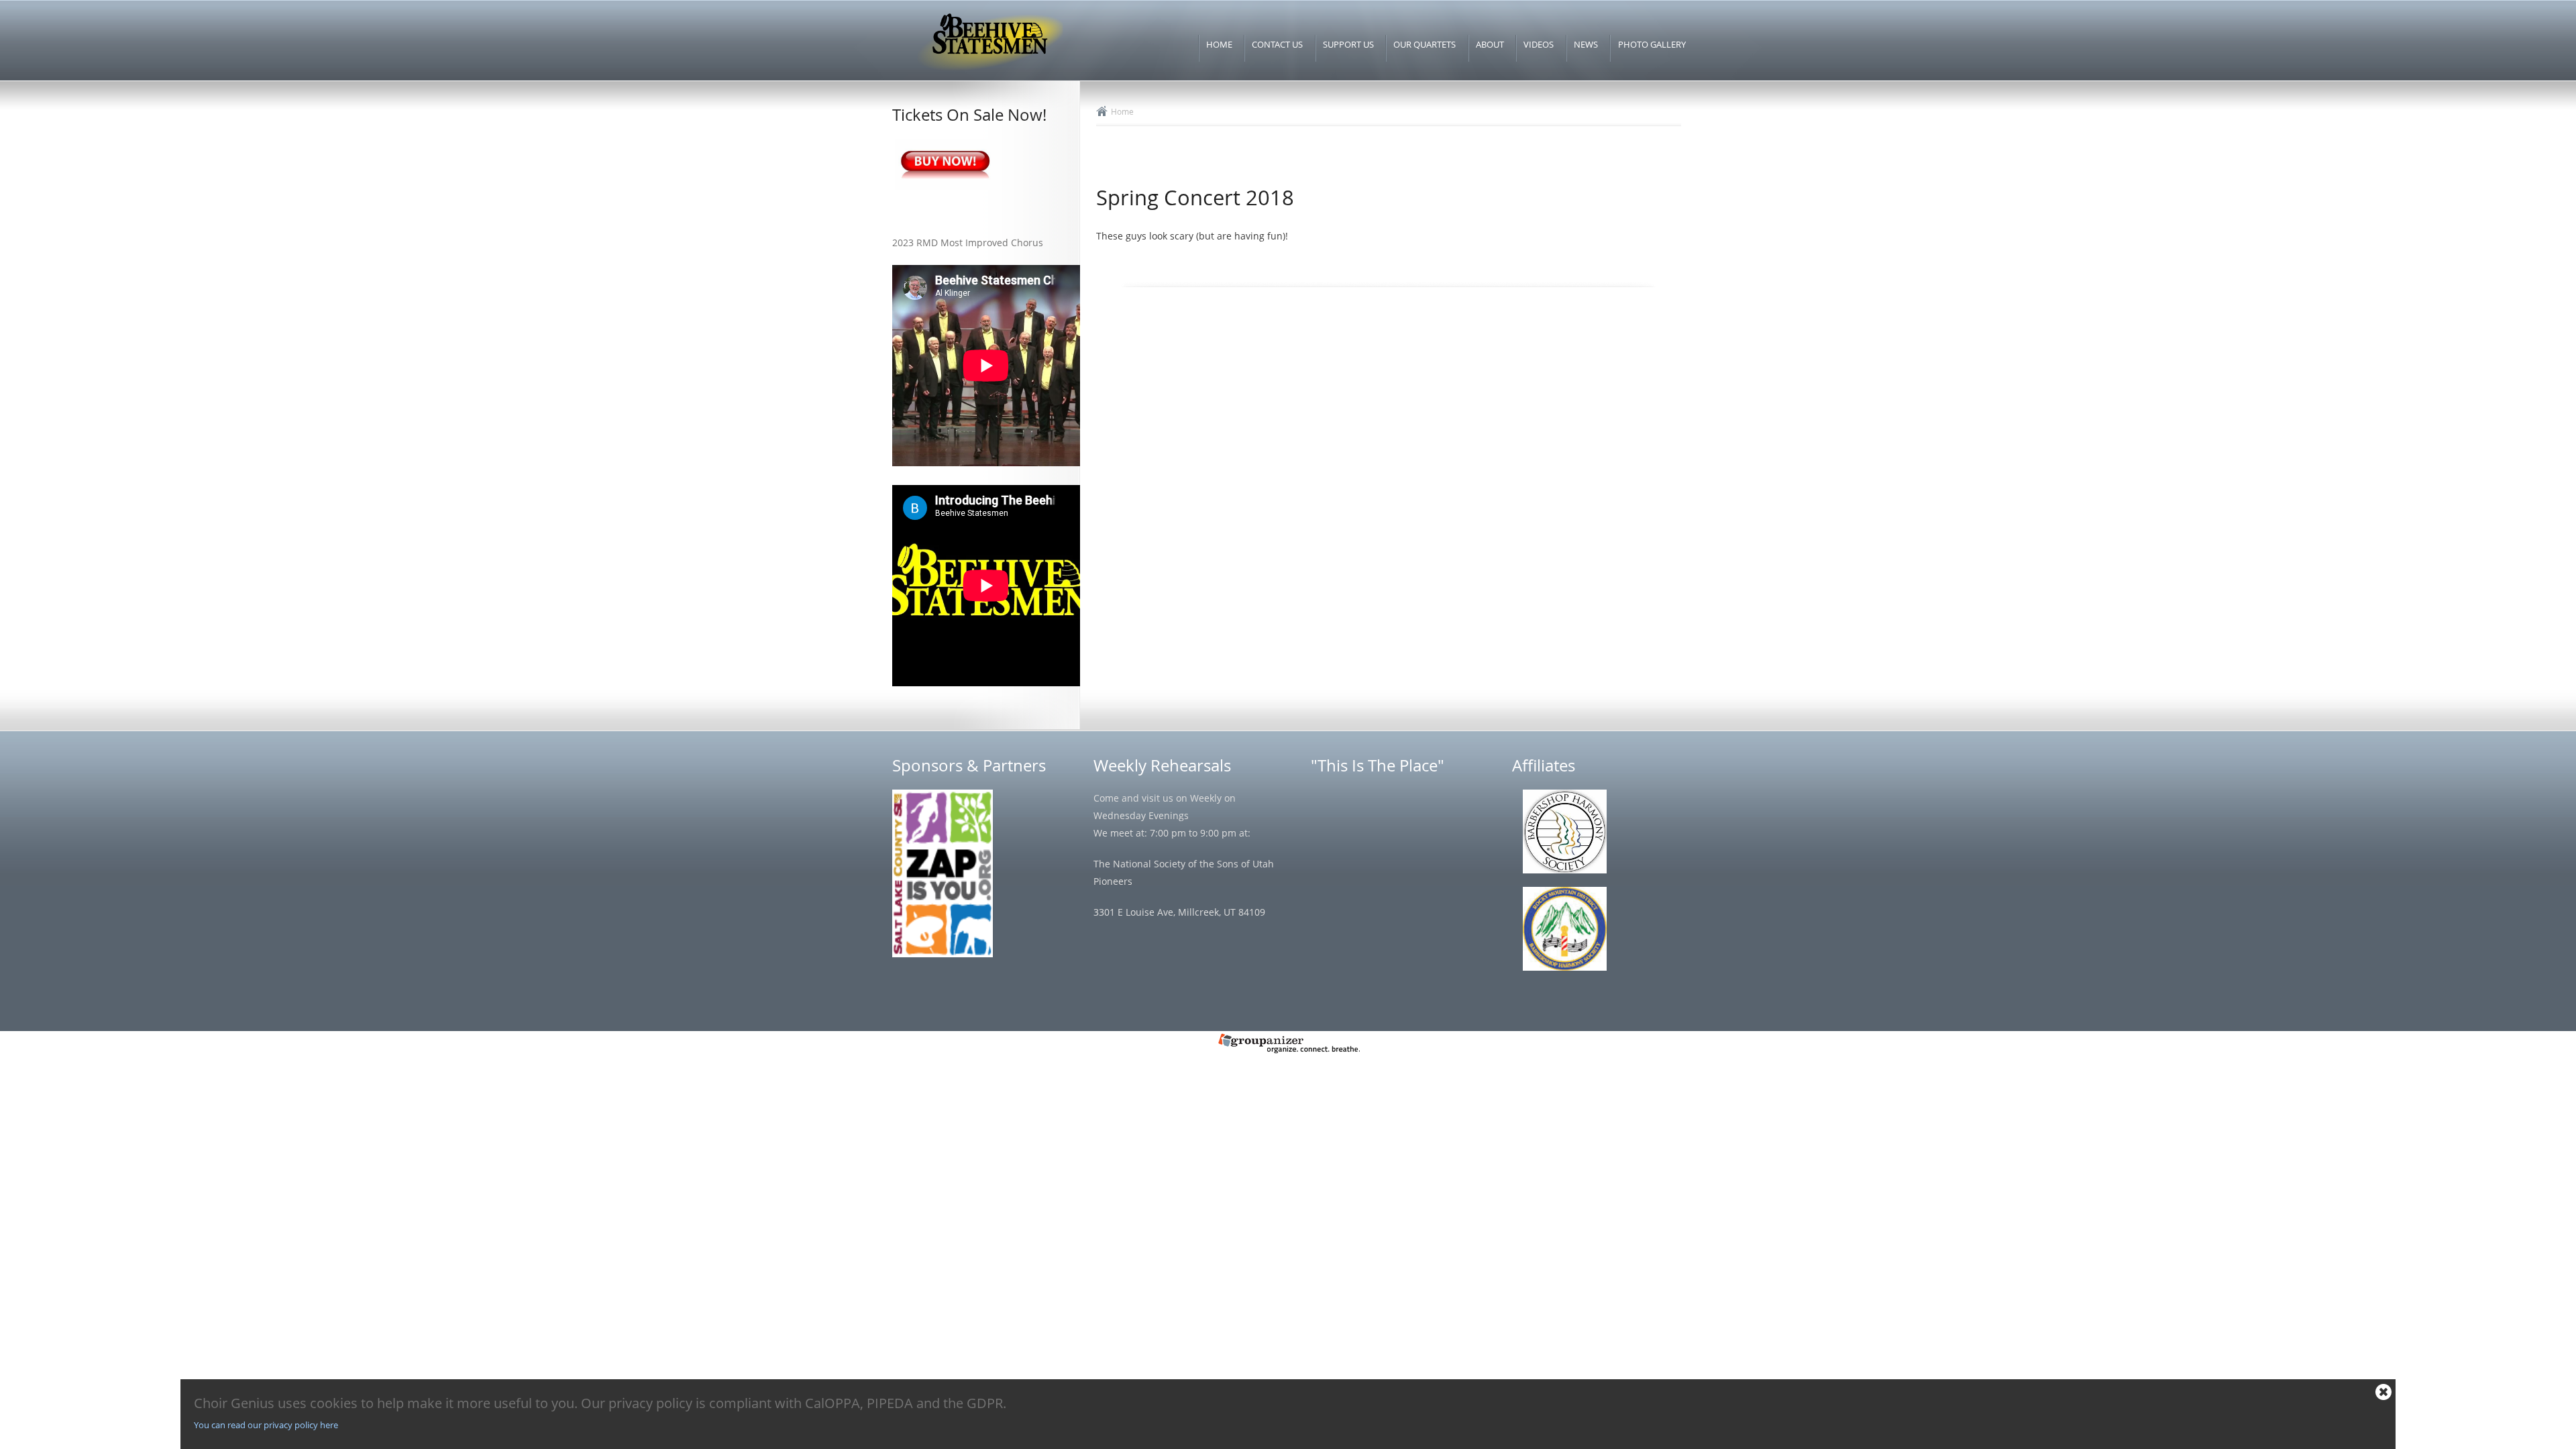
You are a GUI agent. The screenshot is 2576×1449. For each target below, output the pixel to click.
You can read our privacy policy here (266, 1425)
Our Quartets (1425, 44)
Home (1219, 44)
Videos (1539, 44)
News (1586, 44)
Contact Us (1277, 44)
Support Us (1348, 44)
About (1490, 44)
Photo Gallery (1652, 44)
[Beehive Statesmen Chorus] (989, 71)
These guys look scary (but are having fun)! (1192, 236)
